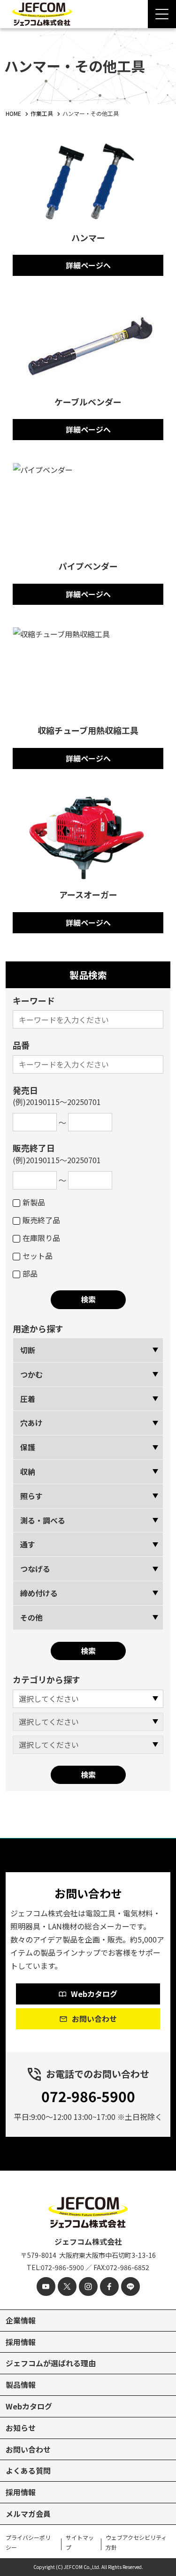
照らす (31, 1496)
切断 (28, 1350)
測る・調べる (43, 1520)
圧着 (28, 1399)
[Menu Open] (162, 14)
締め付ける (39, 1593)
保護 (28, 1447)
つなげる (35, 1569)
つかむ (31, 1374)
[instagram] (88, 2286)
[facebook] (109, 2286)
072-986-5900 (88, 2096)
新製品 (34, 1202)
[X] (67, 2286)
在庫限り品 (41, 1238)
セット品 (38, 1256)
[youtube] (46, 2286)
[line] (130, 2286)
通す (28, 1544)
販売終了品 (41, 1220)
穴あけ (31, 1423)
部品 (30, 1273)
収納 (28, 1471)
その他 (31, 1617)
